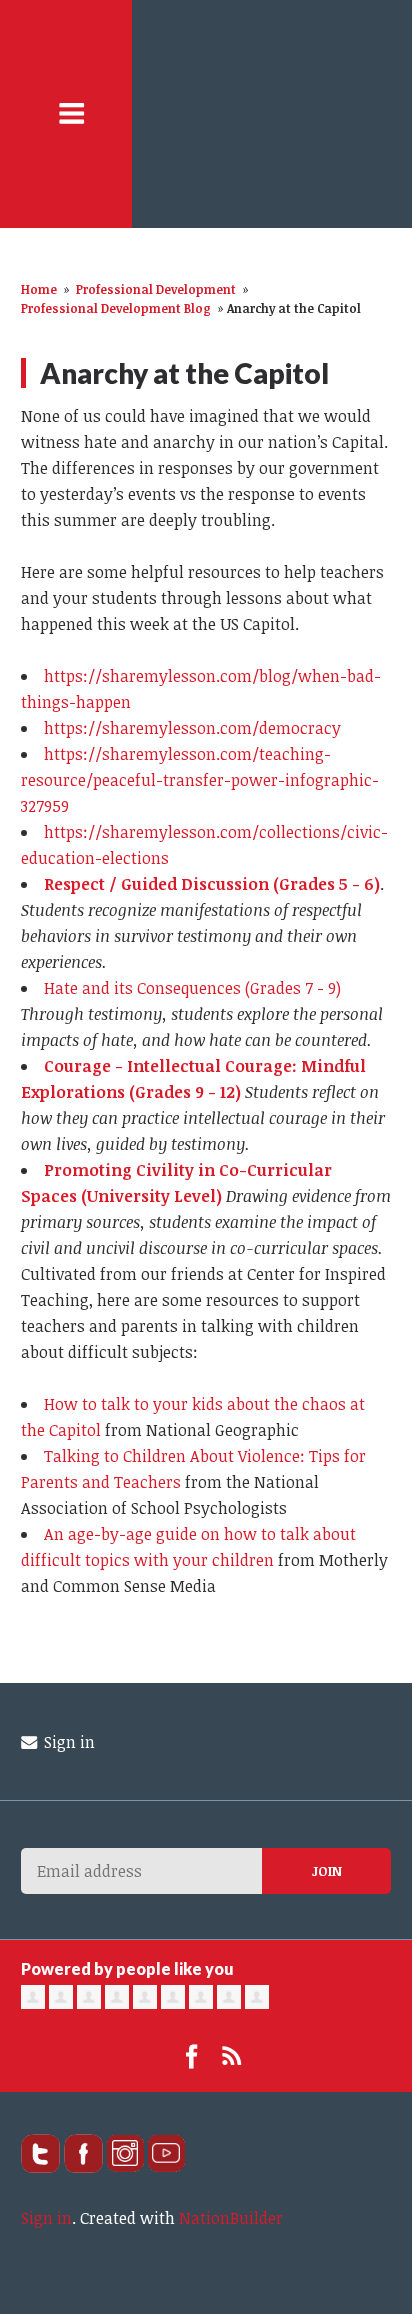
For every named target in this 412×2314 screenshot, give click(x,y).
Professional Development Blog (116, 308)
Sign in (67, 1742)
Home (39, 289)
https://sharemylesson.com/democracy (192, 728)
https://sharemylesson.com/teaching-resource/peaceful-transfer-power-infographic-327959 (200, 780)
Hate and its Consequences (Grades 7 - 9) (192, 988)
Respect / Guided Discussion (156, 884)
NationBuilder (231, 2218)
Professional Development (156, 289)
